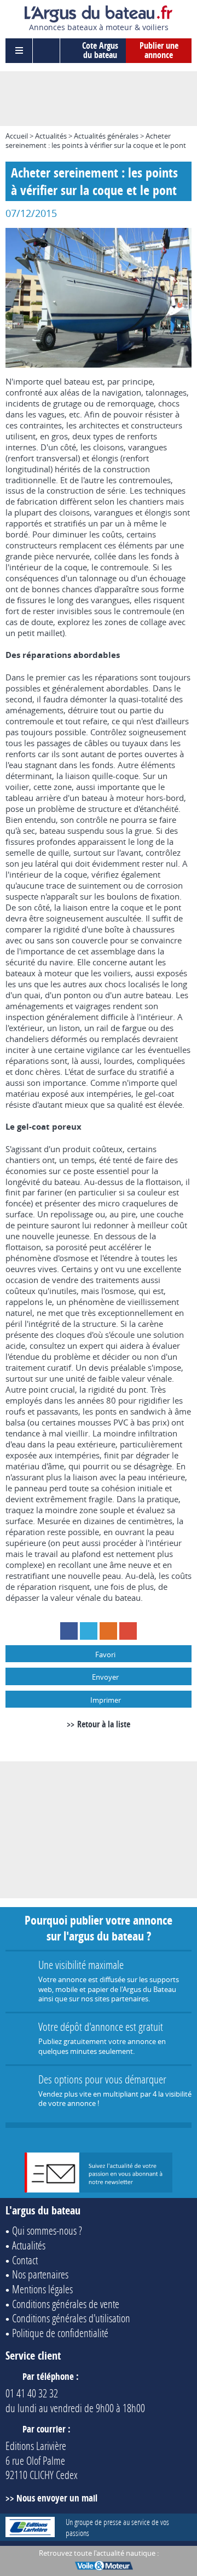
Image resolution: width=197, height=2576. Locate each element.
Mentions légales (42, 2289)
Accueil (17, 136)
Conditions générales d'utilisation (71, 2318)
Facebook (69, 1631)
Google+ (128, 1631)
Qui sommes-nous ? (47, 2230)
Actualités (51, 136)
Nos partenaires (40, 2274)
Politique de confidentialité (60, 2333)
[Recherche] (47, 51)
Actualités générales (106, 136)
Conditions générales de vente (66, 2304)
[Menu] (19, 51)
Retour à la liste (104, 1724)
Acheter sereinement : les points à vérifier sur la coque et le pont (96, 141)
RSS (108, 1631)
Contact (25, 2260)
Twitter (89, 1631)
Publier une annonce (159, 50)
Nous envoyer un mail (57, 2498)
